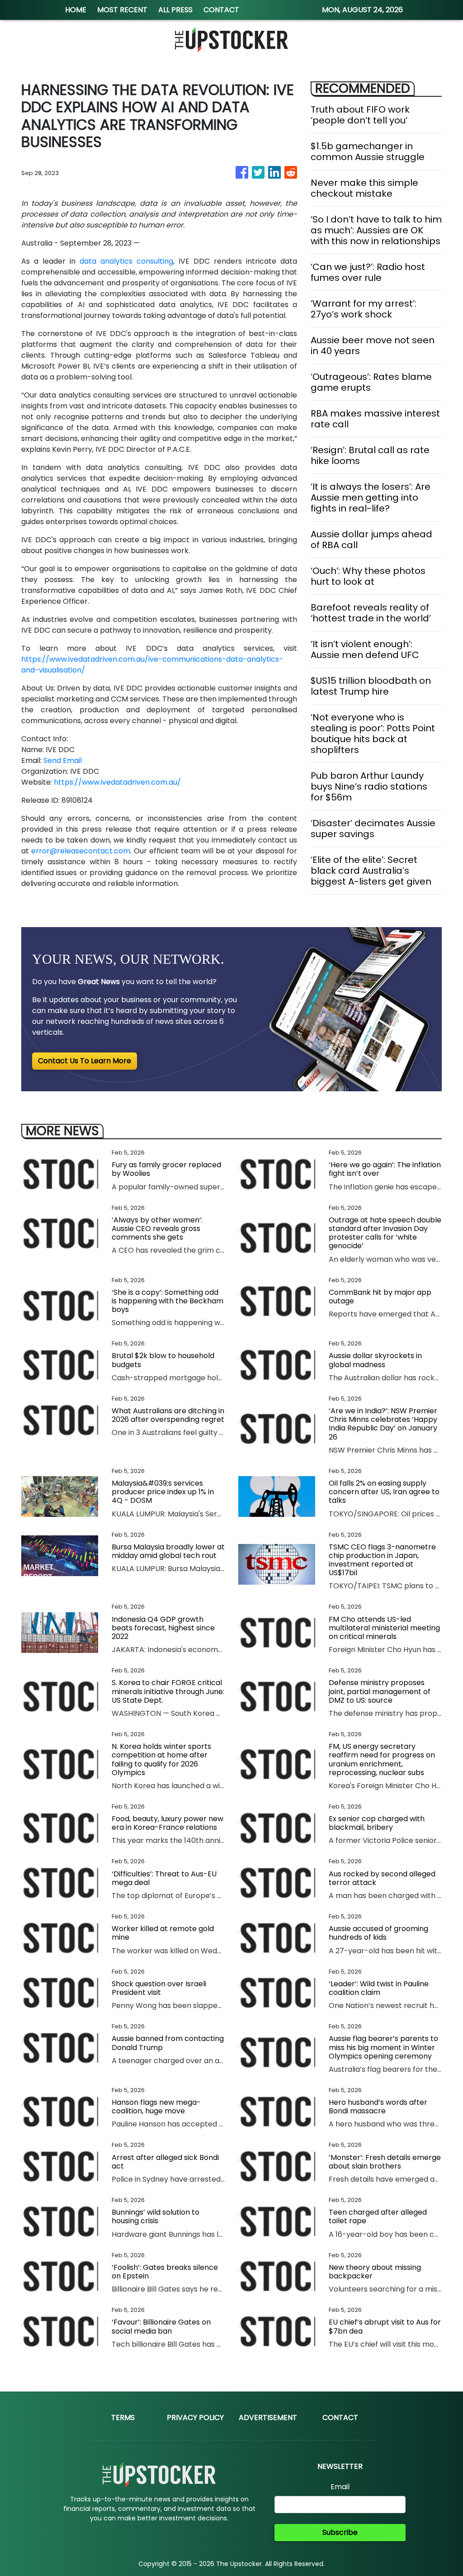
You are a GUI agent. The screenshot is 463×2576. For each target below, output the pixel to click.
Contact (340, 2417)
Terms (123, 2417)
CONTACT (221, 10)
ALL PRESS (175, 10)
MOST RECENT (122, 10)
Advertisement (268, 2417)
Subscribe (340, 2532)
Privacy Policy (195, 2417)
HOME (76, 10)
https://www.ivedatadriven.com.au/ (117, 782)
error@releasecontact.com (81, 851)
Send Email (63, 760)
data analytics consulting (126, 261)
